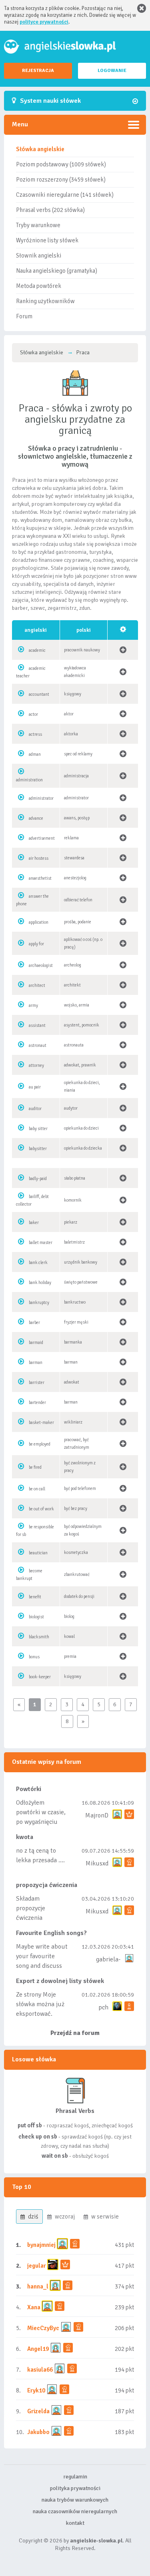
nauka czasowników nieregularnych (75, 2511)
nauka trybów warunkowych (75, 2500)
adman (35, 754)
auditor (35, 1109)
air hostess (39, 858)
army (33, 1005)
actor (33, 714)
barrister (37, 1383)
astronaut (38, 1045)
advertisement (42, 838)
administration (29, 780)
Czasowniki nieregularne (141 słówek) (65, 195)
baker (34, 1223)
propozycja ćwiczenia (47, 1885)
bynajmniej (41, 2245)
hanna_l (38, 2286)
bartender (37, 1403)
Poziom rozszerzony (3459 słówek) (61, 180)
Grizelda (38, 2411)
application (39, 922)
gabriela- (108, 1959)
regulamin (75, 2477)
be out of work (41, 1509)
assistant (37, 1025)
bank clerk (38, 1263)
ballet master (41, 1243)
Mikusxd (97, 1863)
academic (37, 650)
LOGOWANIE (112, 71)
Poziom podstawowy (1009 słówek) (61, 164)
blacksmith (39, 1637)
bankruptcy (39, 1303)
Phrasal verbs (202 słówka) (50, 210)
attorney (36, 1065)
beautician (38, 1553)
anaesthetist (40, 878)
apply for (36, 944)
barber (34, 1323)
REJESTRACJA (38, 71)
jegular (37, 2266)
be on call (37, 1489)
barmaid (36, 1343)
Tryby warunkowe (38, 225)
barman (36, 1363)
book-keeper (40, 1677)
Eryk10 (36, 2390)
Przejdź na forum (75, 2033)
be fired (35, 1467)
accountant (39, 694)
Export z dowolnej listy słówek (60, 1981)
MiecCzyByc (43, 2328)
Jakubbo (38, 2432)
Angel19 (38, 2349)
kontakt (75, 2523)
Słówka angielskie (40, 149)
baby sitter (38, 1129)
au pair (35, 1087)
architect (37, 985)
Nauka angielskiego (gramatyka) (57, 271)
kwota (25, 1837)
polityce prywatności (44, 22)
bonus (34, 1657)
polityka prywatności (75, 2488)
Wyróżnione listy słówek (47, 240)
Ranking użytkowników (45, 301)
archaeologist (41, 966)
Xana (34, 2307)
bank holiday (40, 1283)
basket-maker (41, 1423)
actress (35, 734)
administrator (41, 798)
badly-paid (38, 1179)
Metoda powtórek (39, 286)
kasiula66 (40, 2370)
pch (103, 2007)
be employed (40, 1444)
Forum (24, 316)
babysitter (38, 1149)
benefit (35, 1597)
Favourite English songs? (51, 1933)
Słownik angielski (39, 256)
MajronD (97, 1815)
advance (36, 818)
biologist (36, 1617)
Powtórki (29, 1789)
